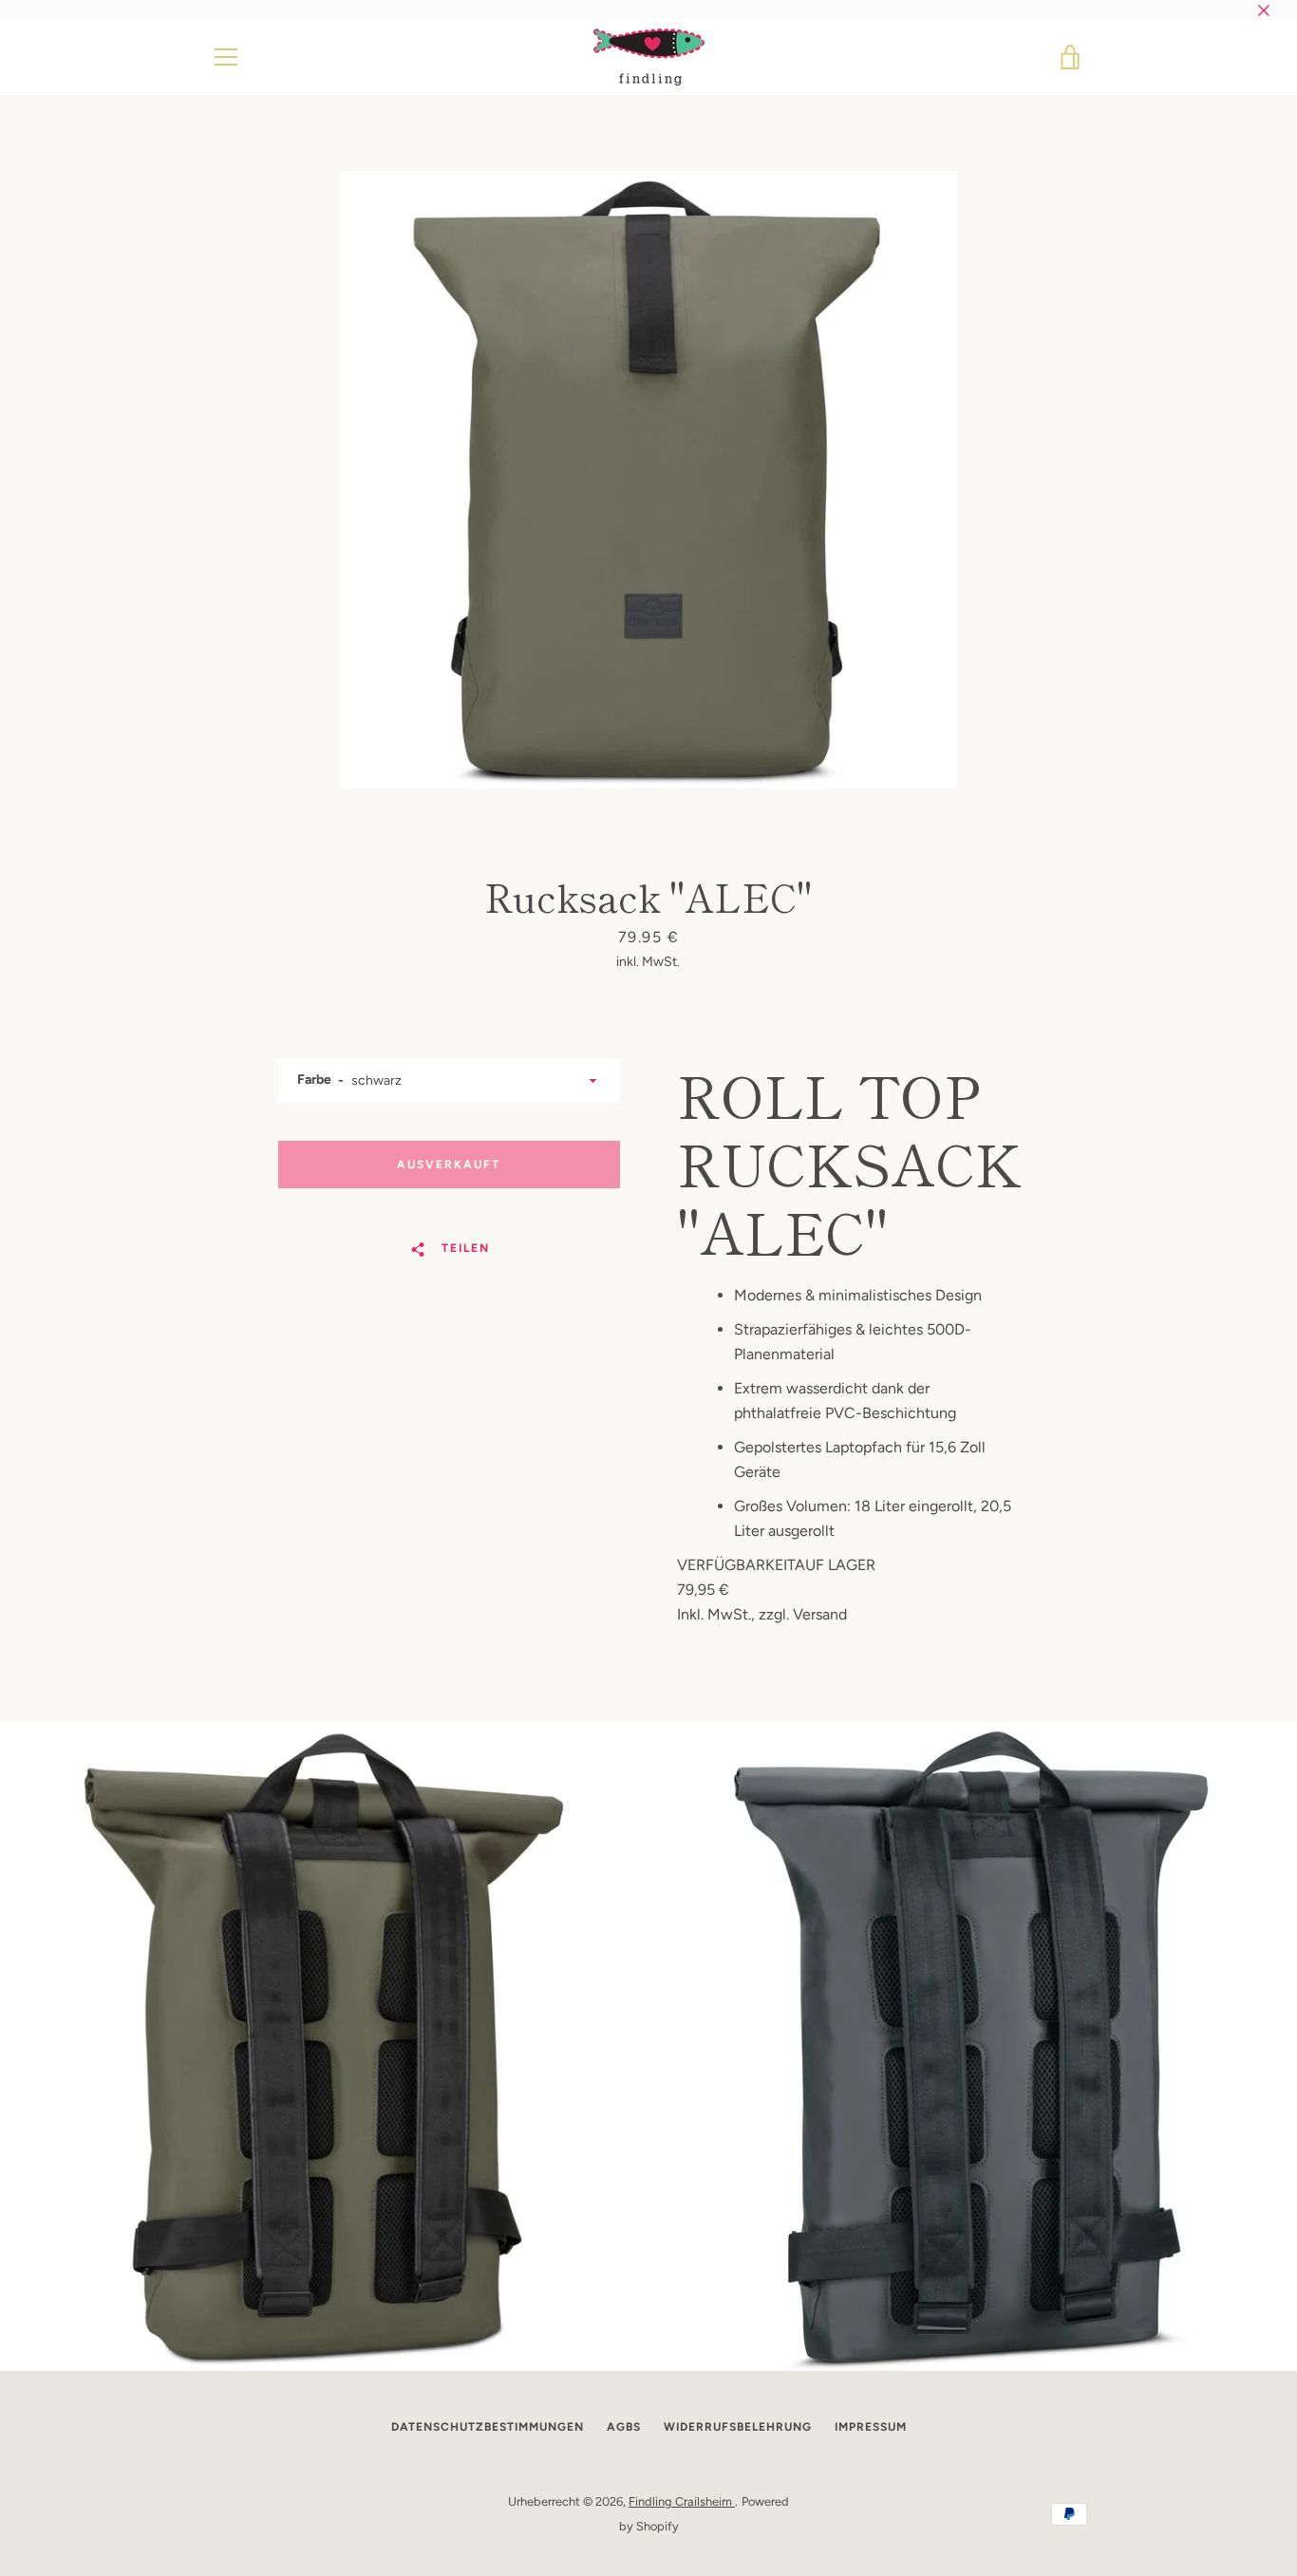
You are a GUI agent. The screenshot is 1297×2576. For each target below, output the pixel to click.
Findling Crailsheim (682, 2501)
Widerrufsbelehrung (738, 2427)
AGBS (624, 2427)
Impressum (871, 2427)
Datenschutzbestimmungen (488, 2427)
